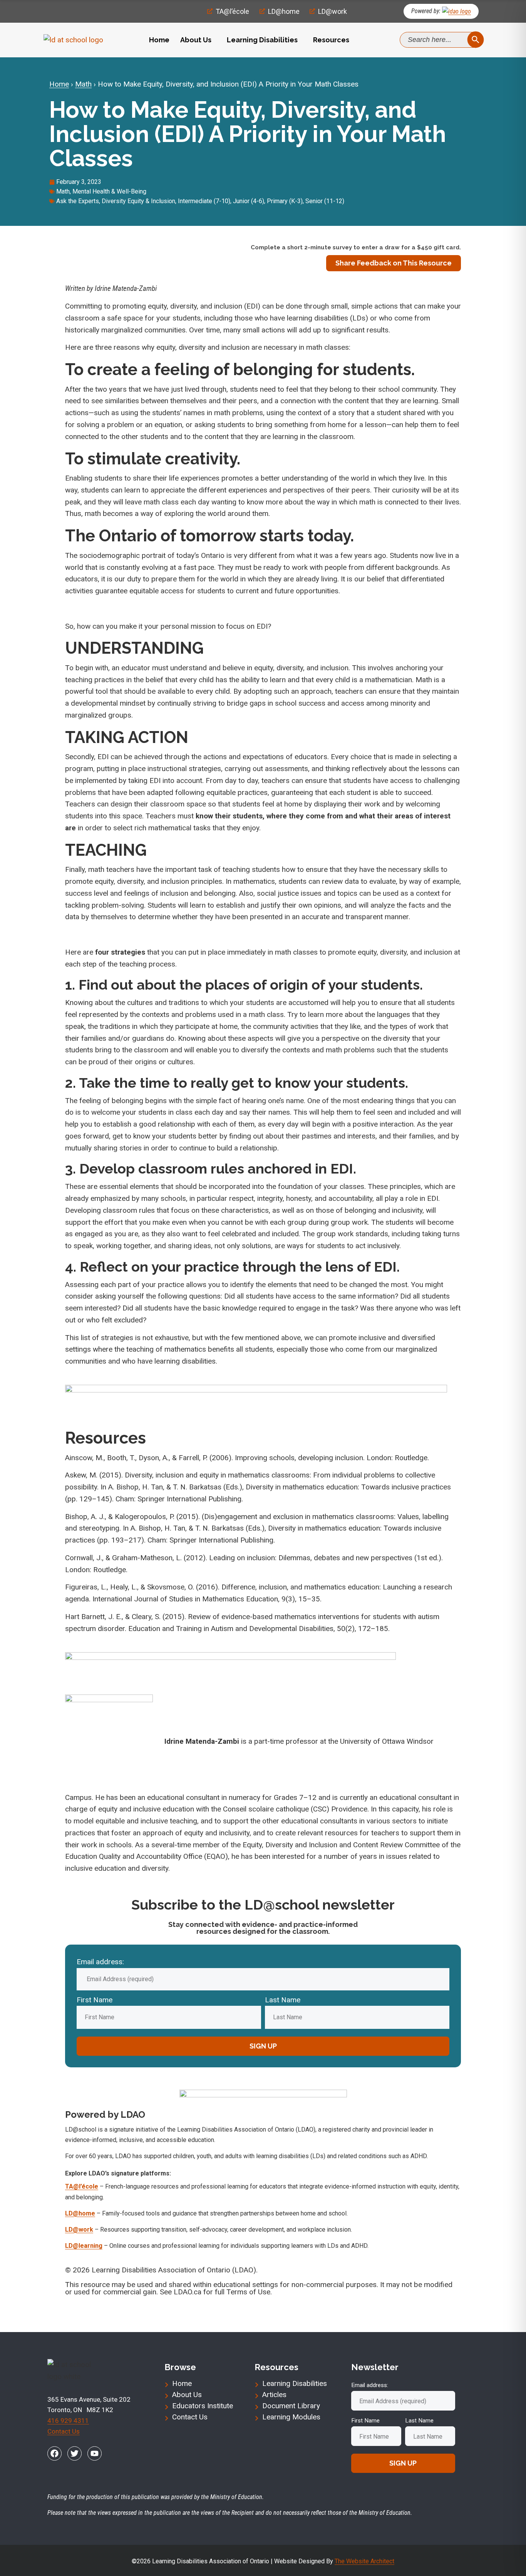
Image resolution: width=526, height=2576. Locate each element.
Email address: (100, 1962)
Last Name (283, 2000)
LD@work (79, 2230)
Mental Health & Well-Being (109, 191)
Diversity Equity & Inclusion (138, 201)
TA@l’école (82, 2186)
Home (159, 40)
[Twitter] (75, 2453)
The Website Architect (364, 2561)
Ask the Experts (78, 201)
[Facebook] (54, 2453)
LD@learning (84, 2246)
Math (83, 84)
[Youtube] (95, 2453)
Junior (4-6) (249, 201)
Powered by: (426, 11)
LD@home (80, 2213)
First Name (95, 2000)
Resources (331, 40)
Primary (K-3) (285, 201)
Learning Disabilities (262, 40)
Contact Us (64, 2431)
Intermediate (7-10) (204, 201)
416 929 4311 (68, 2421)
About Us (196, 40)
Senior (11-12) (325, 201)
